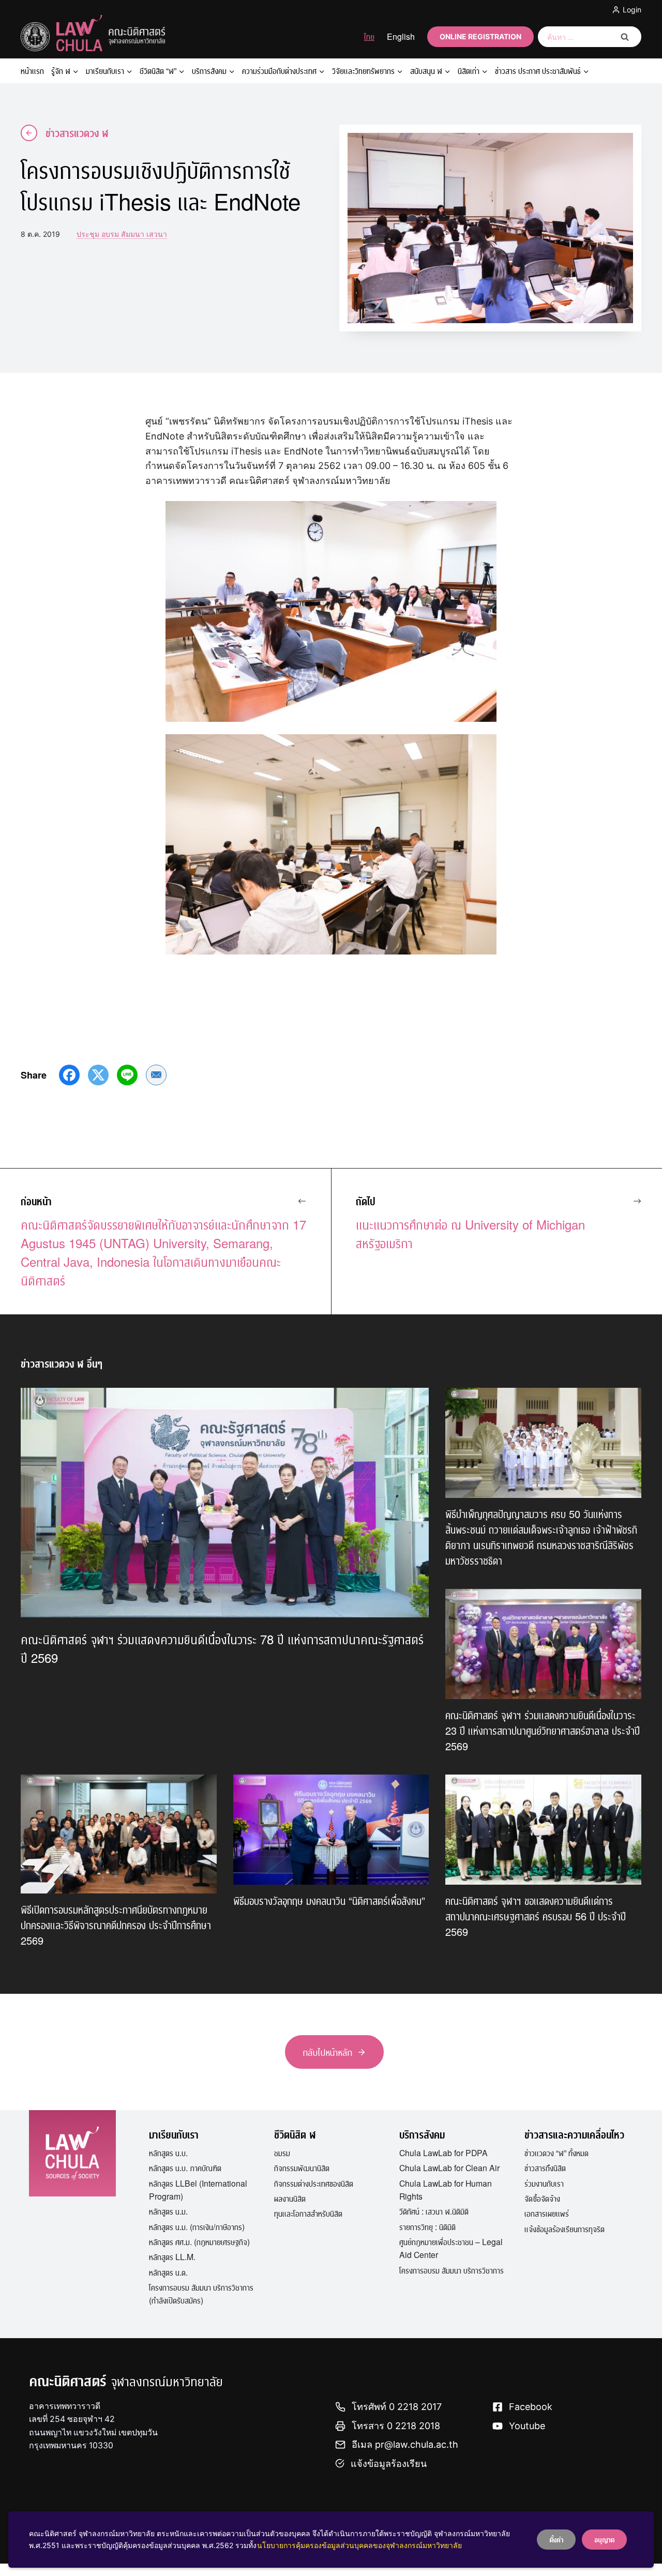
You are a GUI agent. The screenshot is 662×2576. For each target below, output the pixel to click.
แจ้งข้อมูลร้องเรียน (389, 2464)
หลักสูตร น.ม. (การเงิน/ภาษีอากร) (197, 2226)
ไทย (369, 36)
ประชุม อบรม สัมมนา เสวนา (122, 234)
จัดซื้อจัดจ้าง (542, 2198)
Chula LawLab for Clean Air (449, 2168)
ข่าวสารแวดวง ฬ (77, 133)
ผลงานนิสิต (290, 2198)
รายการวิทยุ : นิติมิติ (427, 2226)
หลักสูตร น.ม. (168, 2211)
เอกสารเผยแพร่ (547, 2213)
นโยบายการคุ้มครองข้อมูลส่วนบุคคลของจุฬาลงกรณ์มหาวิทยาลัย (359, 2545)
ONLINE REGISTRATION (480, 36)
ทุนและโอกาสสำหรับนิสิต (308, 2213)
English (401, 36)
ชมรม (282, 2153)
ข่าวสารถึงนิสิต (545, 2168)
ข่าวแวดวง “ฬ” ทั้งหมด (556, 2153)
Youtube (527, 2426)
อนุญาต (604, 2539)
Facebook (531, 2407)
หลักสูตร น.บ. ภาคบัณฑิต (185, 2168)
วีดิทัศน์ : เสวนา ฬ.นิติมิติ (434, 2211)
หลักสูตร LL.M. (172, 2256)
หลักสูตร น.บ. (168, 2153)
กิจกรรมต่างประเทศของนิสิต (314, 2183)
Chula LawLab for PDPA (443, 2153)
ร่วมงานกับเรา (544, 2183)
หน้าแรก (32, 71)
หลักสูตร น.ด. (168, 2272)
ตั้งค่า (556, 2539)
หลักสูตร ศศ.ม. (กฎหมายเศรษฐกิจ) (199, 2241)
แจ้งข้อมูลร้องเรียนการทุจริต (565, 2229)
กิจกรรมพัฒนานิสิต (302, 2168)
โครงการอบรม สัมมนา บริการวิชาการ (452, 2270)
